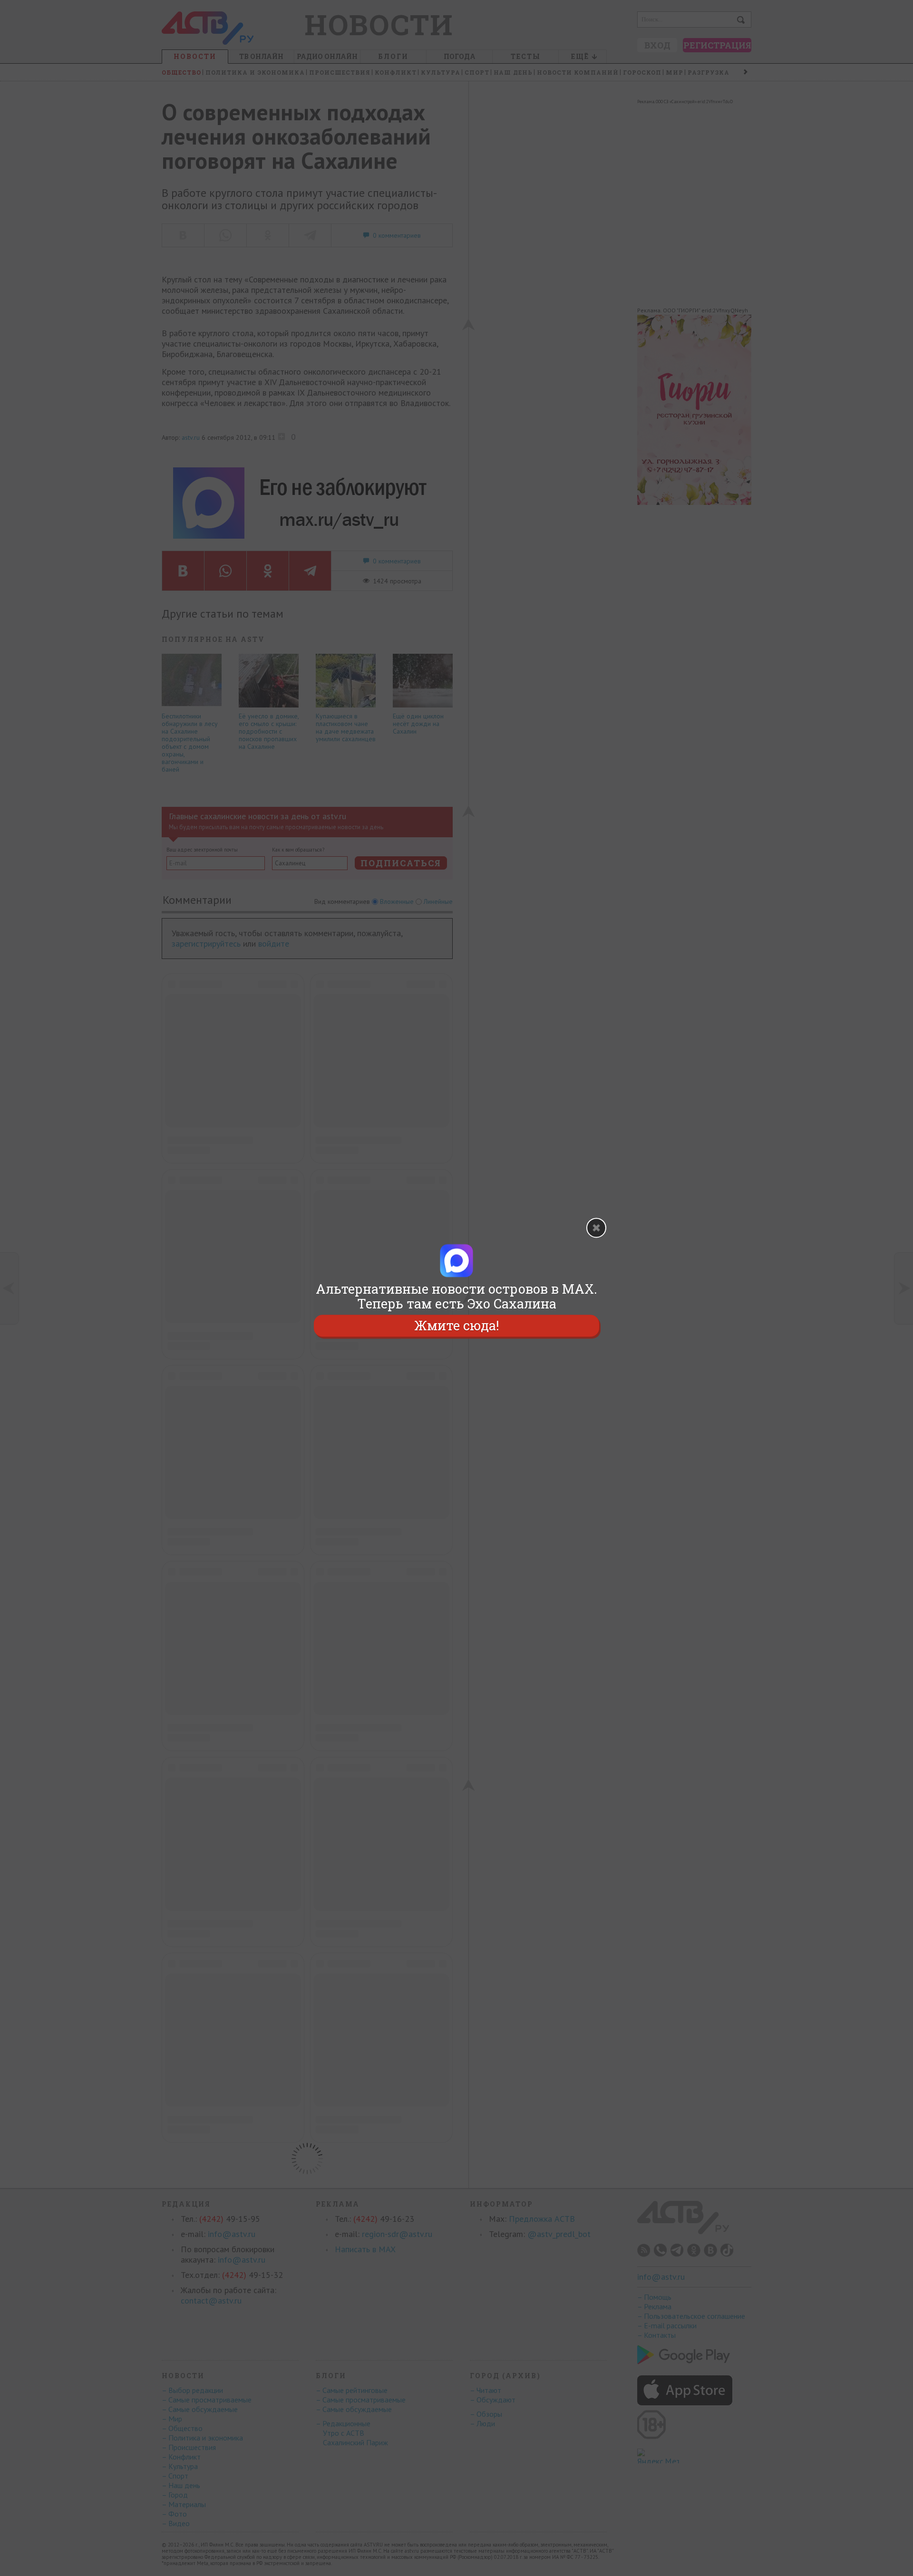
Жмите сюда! (456, 1326)
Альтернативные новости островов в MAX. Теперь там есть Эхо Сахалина (456, 1296)
